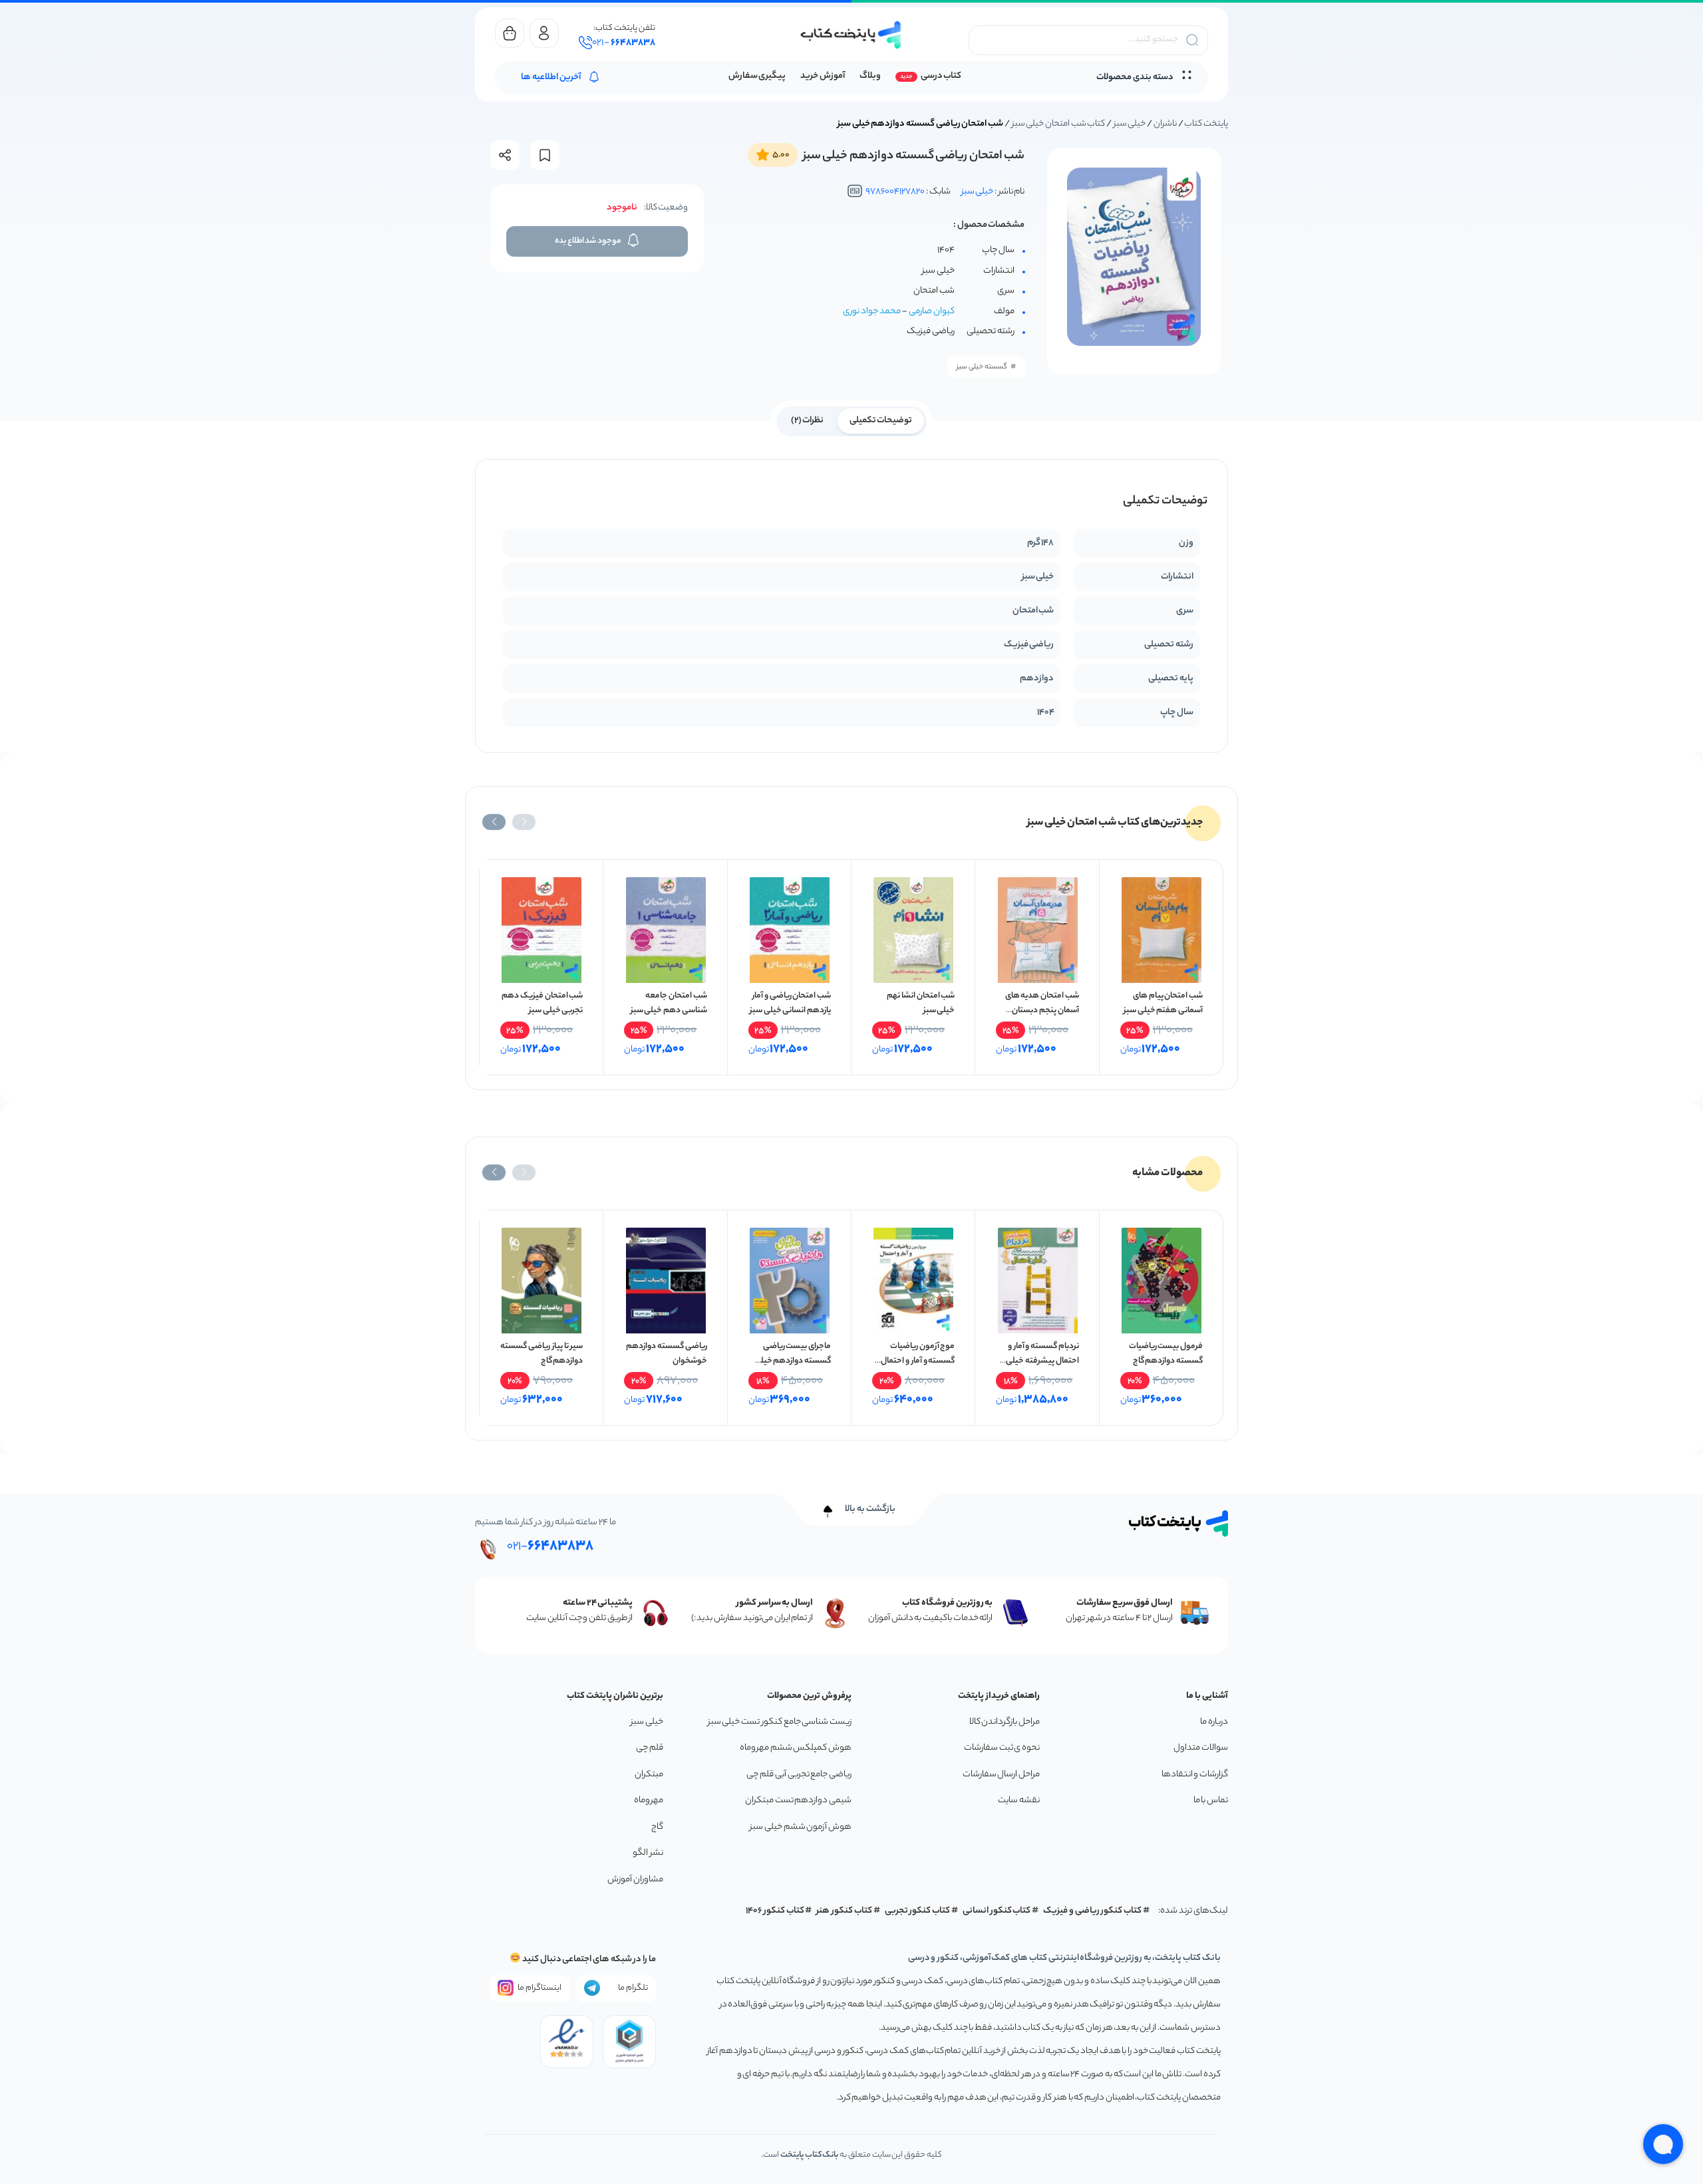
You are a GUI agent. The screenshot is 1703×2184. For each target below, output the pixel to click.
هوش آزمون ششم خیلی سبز (801, 1827)
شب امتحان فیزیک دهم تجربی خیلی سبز (542, 1003)
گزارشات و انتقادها (1195, 1775)
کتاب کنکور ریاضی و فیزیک (1092, 1911)
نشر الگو (648, 1853)
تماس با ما (1211, 1801)
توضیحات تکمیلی (881, 421)
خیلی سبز (1130, 124)
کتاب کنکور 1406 (775, 1911)
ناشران (1165, 124)
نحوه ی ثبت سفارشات (1002, 1748)
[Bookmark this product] (545, 155)
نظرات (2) (808, 421)
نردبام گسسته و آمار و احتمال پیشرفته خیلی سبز (1042, 1361)
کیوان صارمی (932, 312)
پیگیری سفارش (757, 76)
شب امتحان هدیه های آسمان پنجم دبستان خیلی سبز (1042, 1011)
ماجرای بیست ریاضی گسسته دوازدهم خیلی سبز (793, 1361)
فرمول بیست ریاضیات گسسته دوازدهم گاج (1166, 1354)
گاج (657, 1827)
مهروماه (649, 1801)
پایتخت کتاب (1206, 124)
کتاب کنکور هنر (844, 1911)
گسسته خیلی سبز (982, 367)
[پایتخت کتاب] (851, 35)
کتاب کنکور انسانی (997, 1911)
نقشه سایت (1019, 1801)
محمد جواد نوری (872, 312)
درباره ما (1214, 1722)
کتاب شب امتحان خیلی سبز (1059, 124)
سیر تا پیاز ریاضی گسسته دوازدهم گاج (542, 1354)
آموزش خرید (823, 76)
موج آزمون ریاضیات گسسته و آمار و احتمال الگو (918, 1361)
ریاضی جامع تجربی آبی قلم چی (799, 1775)
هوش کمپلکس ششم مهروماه (796, 1748)
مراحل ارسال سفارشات (1001, 1775)
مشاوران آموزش (635, 1880)
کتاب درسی (941, 76)
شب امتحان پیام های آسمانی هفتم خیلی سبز (1163, 1003)
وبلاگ (870, 76)
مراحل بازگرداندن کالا (1005, 1722)
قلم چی (650, 1748)
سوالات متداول (1201, 1748)
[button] (524, 822)
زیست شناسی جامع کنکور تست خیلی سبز (780, 1722)
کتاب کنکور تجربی (918, 1911)
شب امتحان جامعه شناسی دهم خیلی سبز (669, 1003)
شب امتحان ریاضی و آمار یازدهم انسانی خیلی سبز (790, 1003)
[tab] (881, 420)
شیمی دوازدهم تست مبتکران (798, 1801)
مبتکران (649, 1775)
